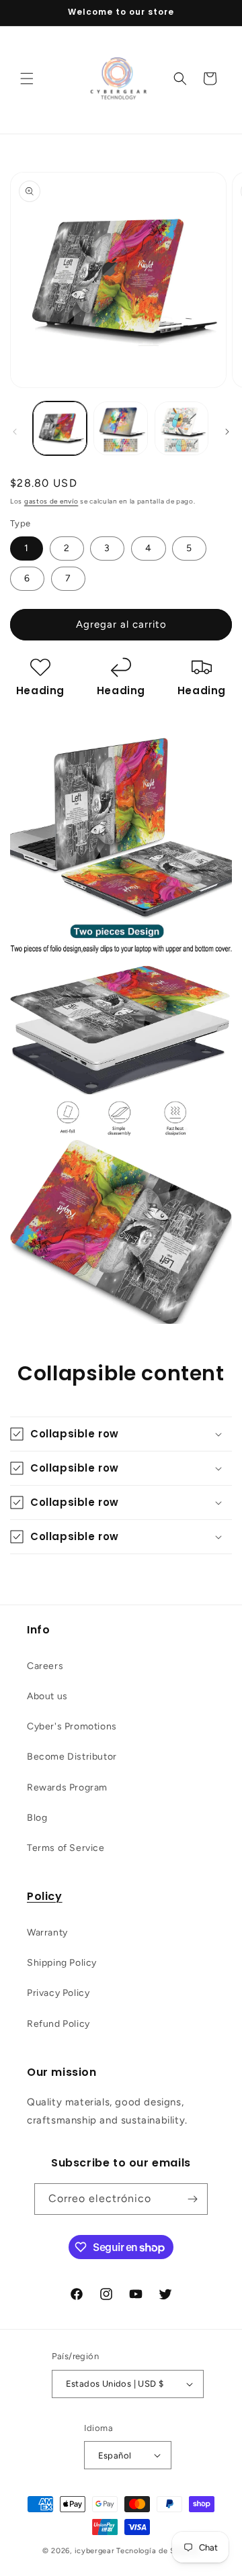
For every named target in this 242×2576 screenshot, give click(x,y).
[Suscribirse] (192, 2199)
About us (47, 1696)
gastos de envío (51, 501)
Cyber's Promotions (72, 1726)
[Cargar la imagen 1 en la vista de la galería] (60, 428)
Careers (45, 1666)
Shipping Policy (62, 1963)
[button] (27, 79)
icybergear (95, 2551)
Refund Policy (58, 2024)
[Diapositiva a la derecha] (227, 432)
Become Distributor (72, 1757)
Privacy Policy (58, 1993)
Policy (45, 1896)
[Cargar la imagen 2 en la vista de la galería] (120, 428)
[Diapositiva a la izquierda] (15, 432)
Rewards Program (67, 1787)
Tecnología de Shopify (158, 2551)
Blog (37, 1818)
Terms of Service (66, 1848)
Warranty (47, 1933)
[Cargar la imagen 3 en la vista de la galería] (182, 428)
